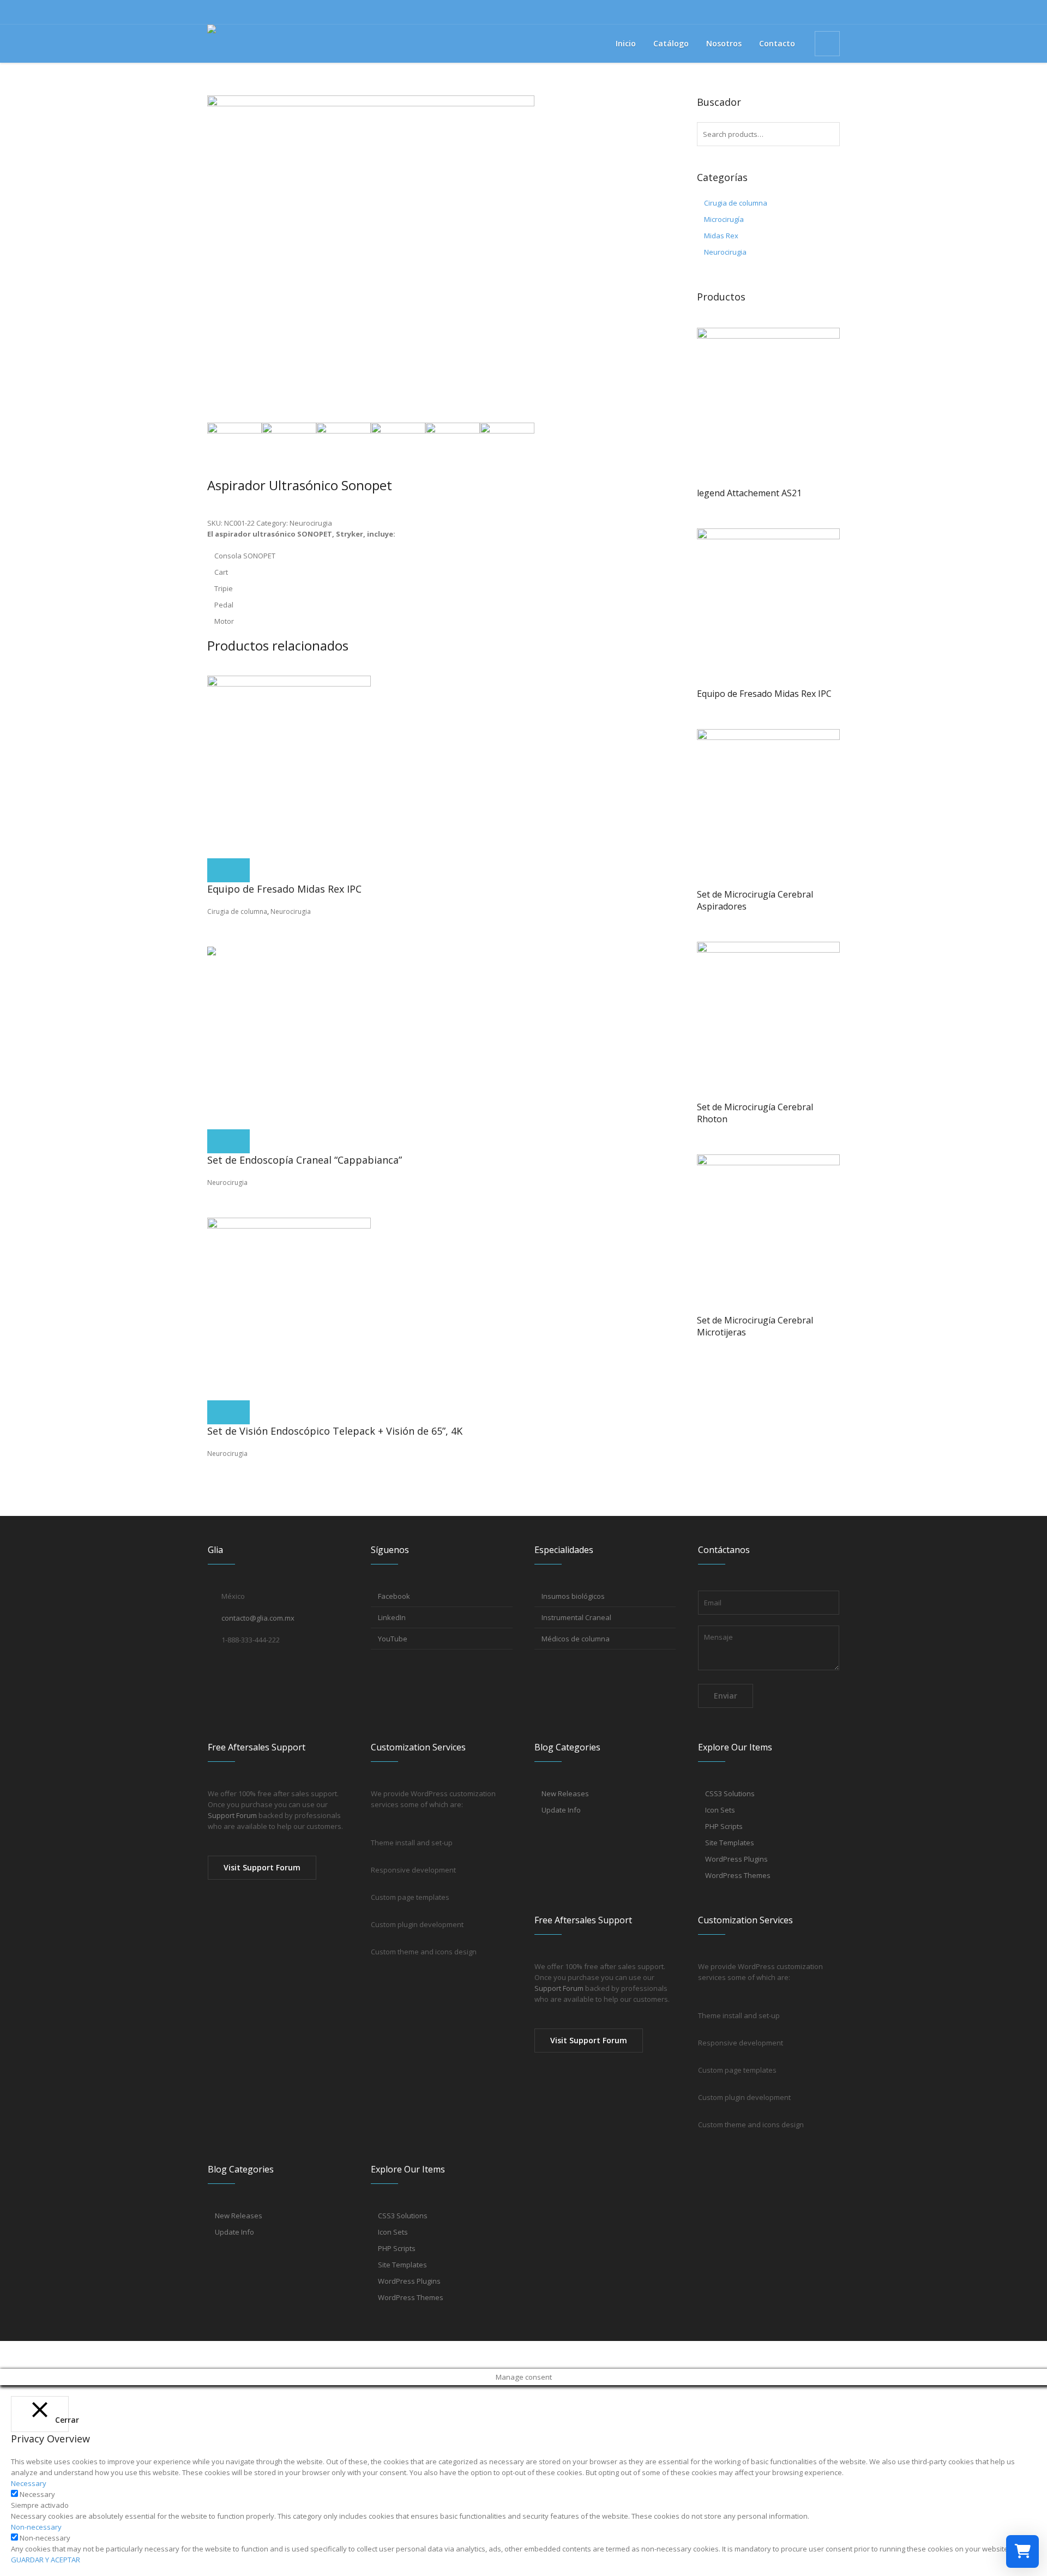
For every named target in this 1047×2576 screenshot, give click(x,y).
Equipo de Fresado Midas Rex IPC (284, 889)
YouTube (393, 1639)
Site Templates (730, 1843)
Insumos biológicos (573, 1596)
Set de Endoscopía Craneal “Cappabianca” (305, 1160)
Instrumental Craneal (576, 1617)
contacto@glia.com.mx (258, 1618)
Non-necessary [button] (36, 2527)
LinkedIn (392, 1617)
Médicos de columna (576, 1639)
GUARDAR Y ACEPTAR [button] (46, 2560)
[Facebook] (814, 12)
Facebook (394, 1596)
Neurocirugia (311, 523)
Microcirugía (724, 219)
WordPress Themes (738, 1875)
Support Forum (232, 1815)
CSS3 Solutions (730, 1793)
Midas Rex (721, 236)
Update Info (561, 1810)
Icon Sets (720, 1810)
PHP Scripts (724, 1826)
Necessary (37, 2494)
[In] (832, 12)
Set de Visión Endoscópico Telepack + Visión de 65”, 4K (335, 1431)
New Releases (565, 1793)
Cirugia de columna (237, 911)
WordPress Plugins (736, 1859)
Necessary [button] (29, 2483)
